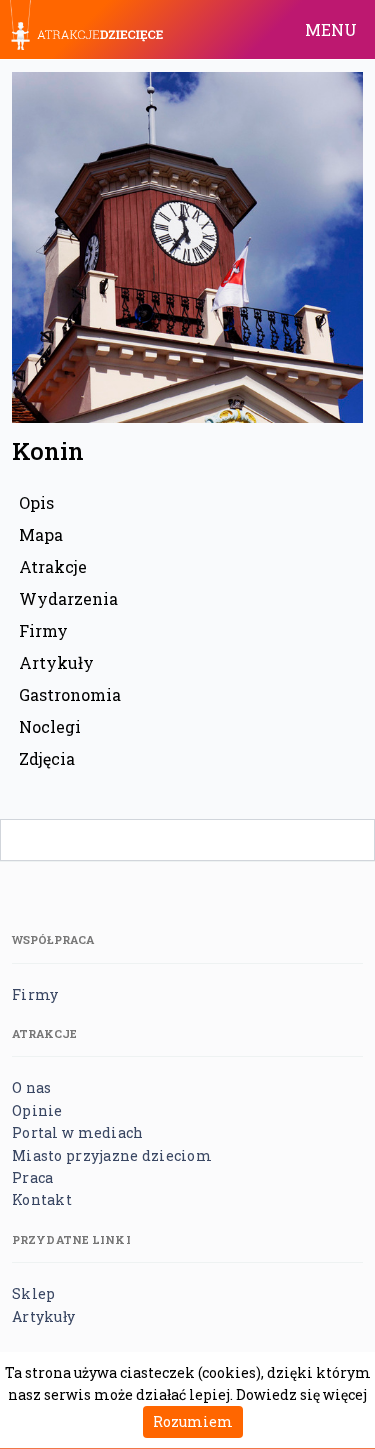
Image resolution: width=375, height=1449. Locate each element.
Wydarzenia (68, 598)
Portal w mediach (77, 1132)
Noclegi (50, 726)
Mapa (41, 534)
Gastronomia (70, 694)
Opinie (37, 1110)
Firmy (43, 630)
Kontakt (42, 1199)
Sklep (33, 1293)
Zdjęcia (47, 758)
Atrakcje (53, 566)
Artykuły (56, 662)
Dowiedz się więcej (301, 1394)
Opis (36, 502)
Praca (32, 1177)
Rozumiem (193, 1421)
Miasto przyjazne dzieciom (112, 1155)
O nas (31, 1087)
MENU (331, 29)
